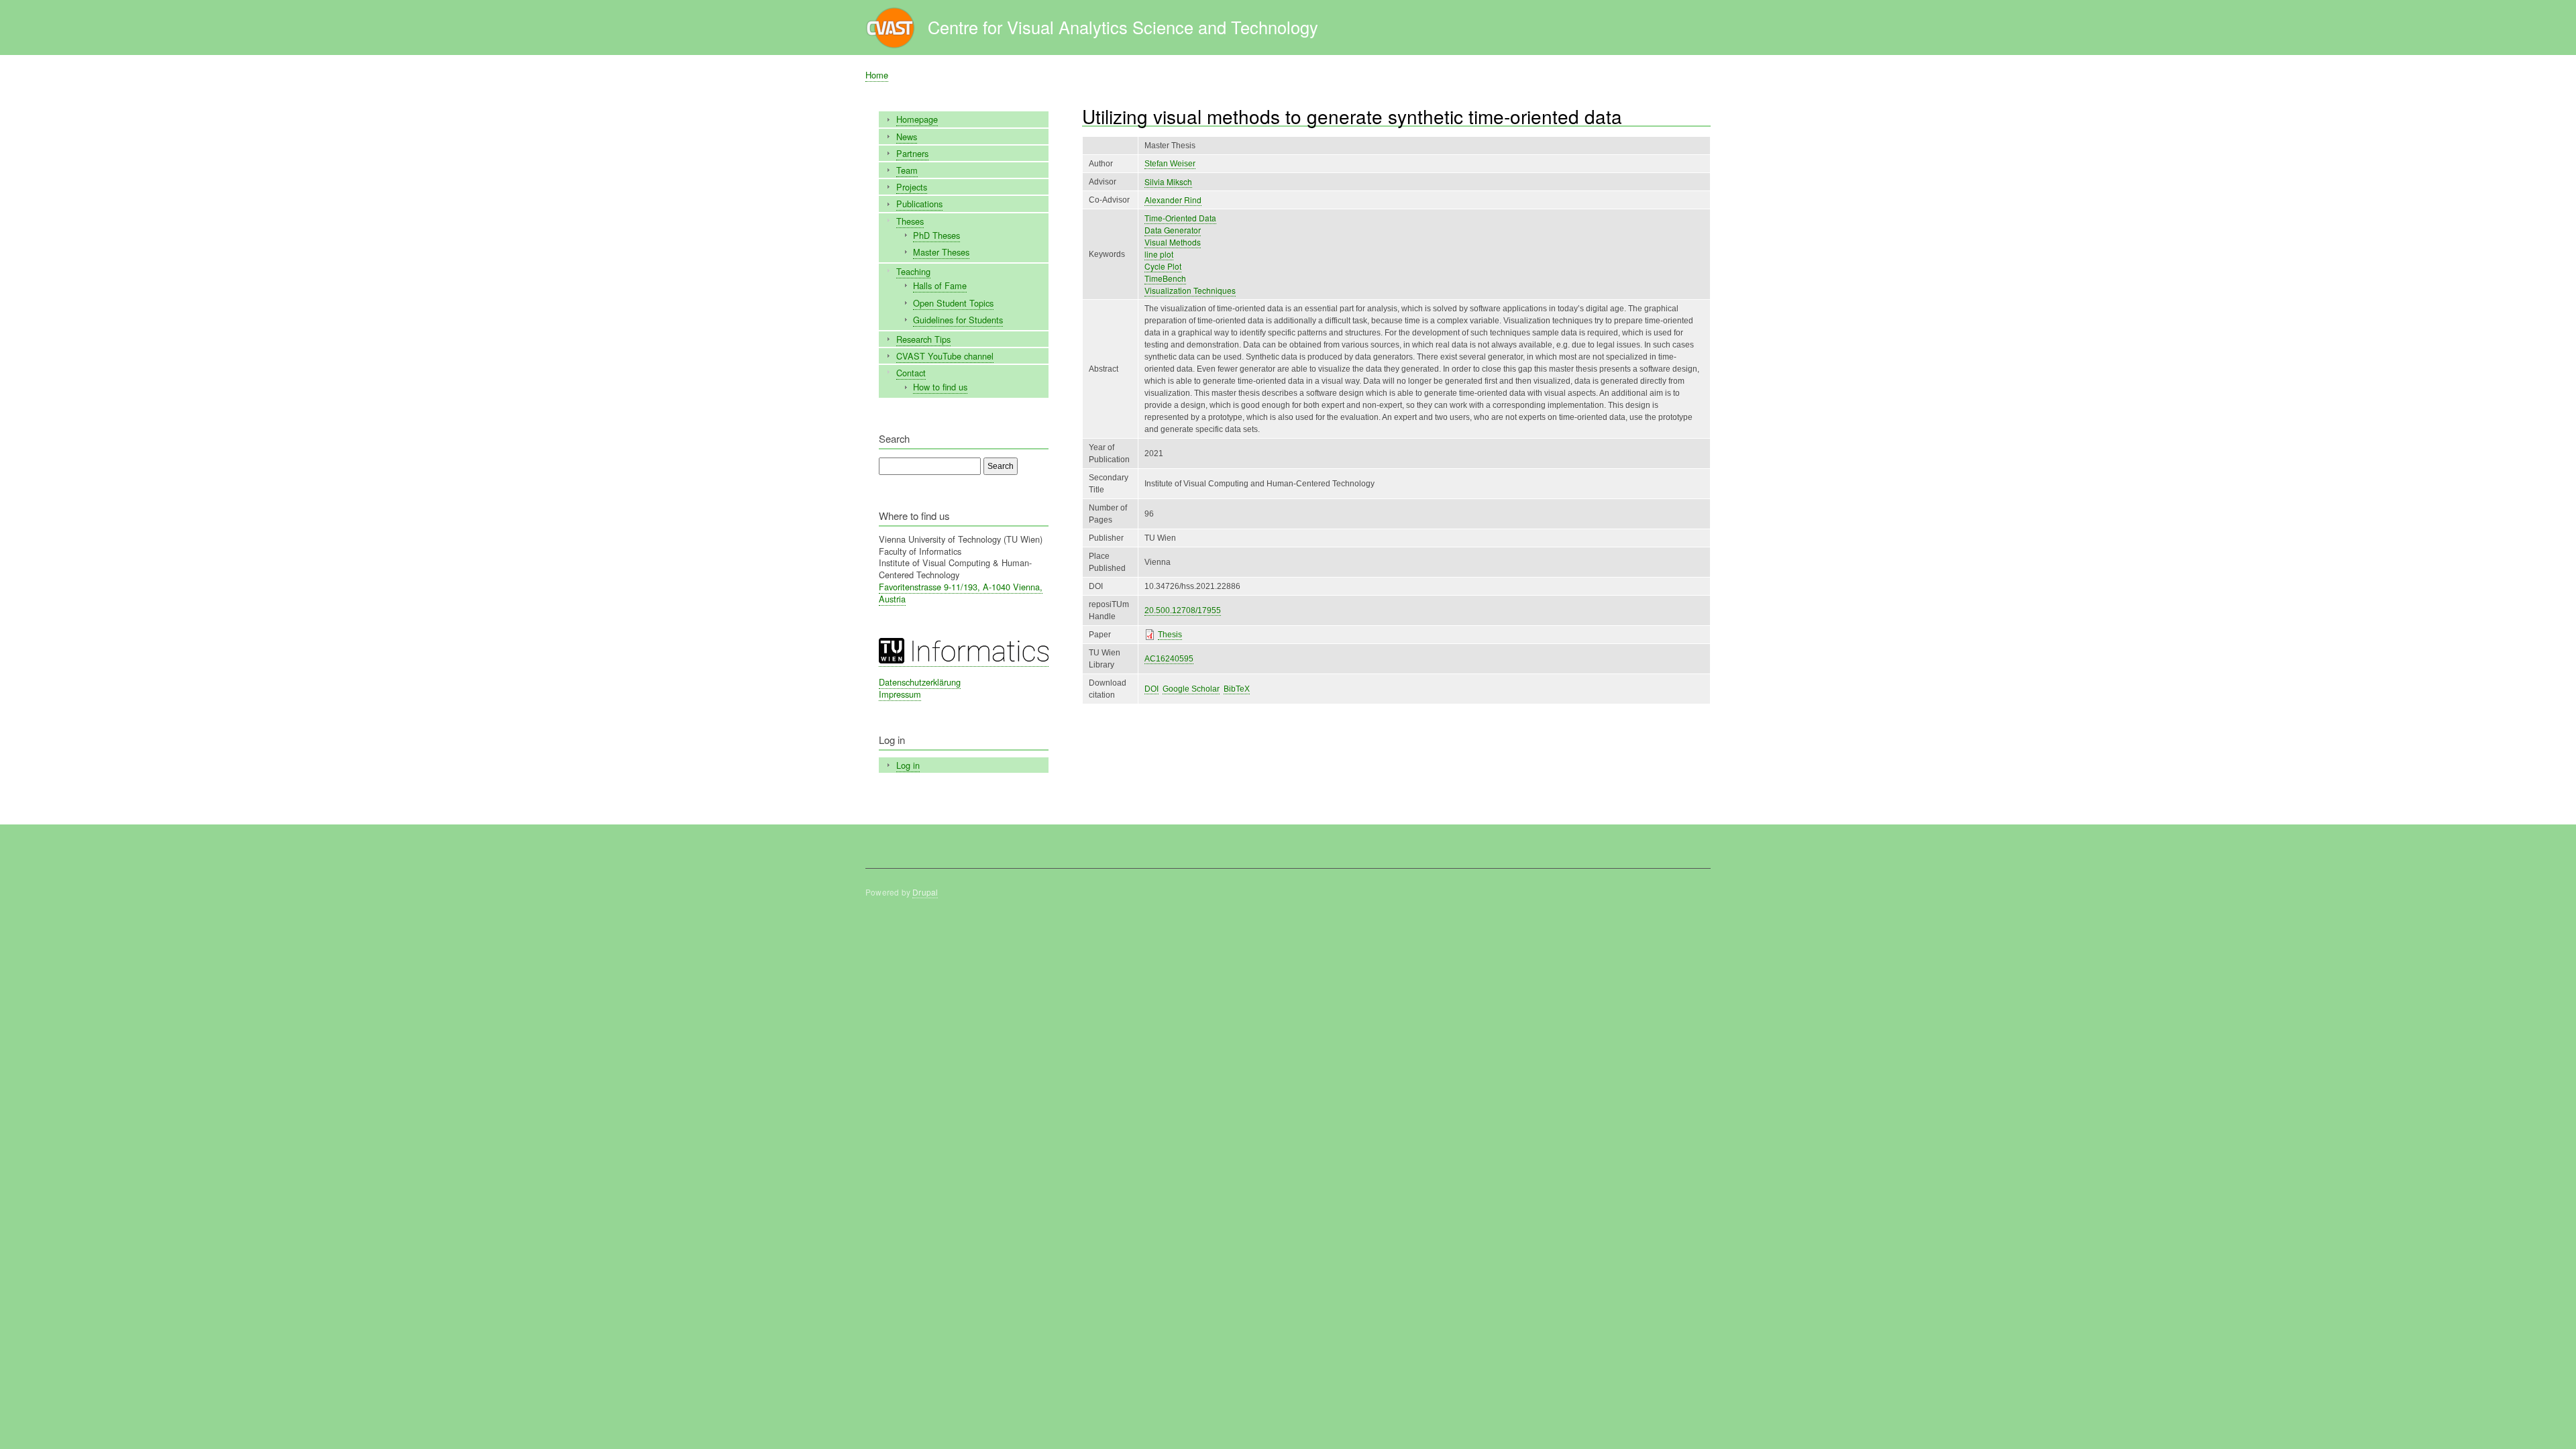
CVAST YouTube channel (945, 356)
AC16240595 (1169, 659)
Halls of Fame (940, 285)
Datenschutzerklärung (920, 682)
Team (907, 170)
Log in (908, 765)
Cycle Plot (1163, 266)
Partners (912, 153)
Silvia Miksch (1168, 181)
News (907, 137)
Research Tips (923, 339)
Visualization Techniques (1190, 290)
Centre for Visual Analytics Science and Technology (1123, 27)
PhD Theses (936, 235)
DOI (1151, 689)
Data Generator (1173, 230)
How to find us (940, 387)
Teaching (913, 271)
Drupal (925, 892)
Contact (911, 373)
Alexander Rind (1173, 200)
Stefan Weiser (1170, 164)
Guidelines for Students (958, 320)
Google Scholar (1191, 689)
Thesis (1170, 635)
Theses (910, 221)
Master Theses (941, 252)
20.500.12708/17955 (1183, 610)
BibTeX (1237, 689)
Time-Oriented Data (1180, 218)
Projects (912, 187)
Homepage (917, 119)
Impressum (900, 694)
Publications (919, 204)
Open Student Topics (953, 303)
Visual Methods (1173, 242)
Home (877, 75)
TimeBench (1165, 278)
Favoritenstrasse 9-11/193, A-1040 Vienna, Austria (961, 593)
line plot (1159, 254)
